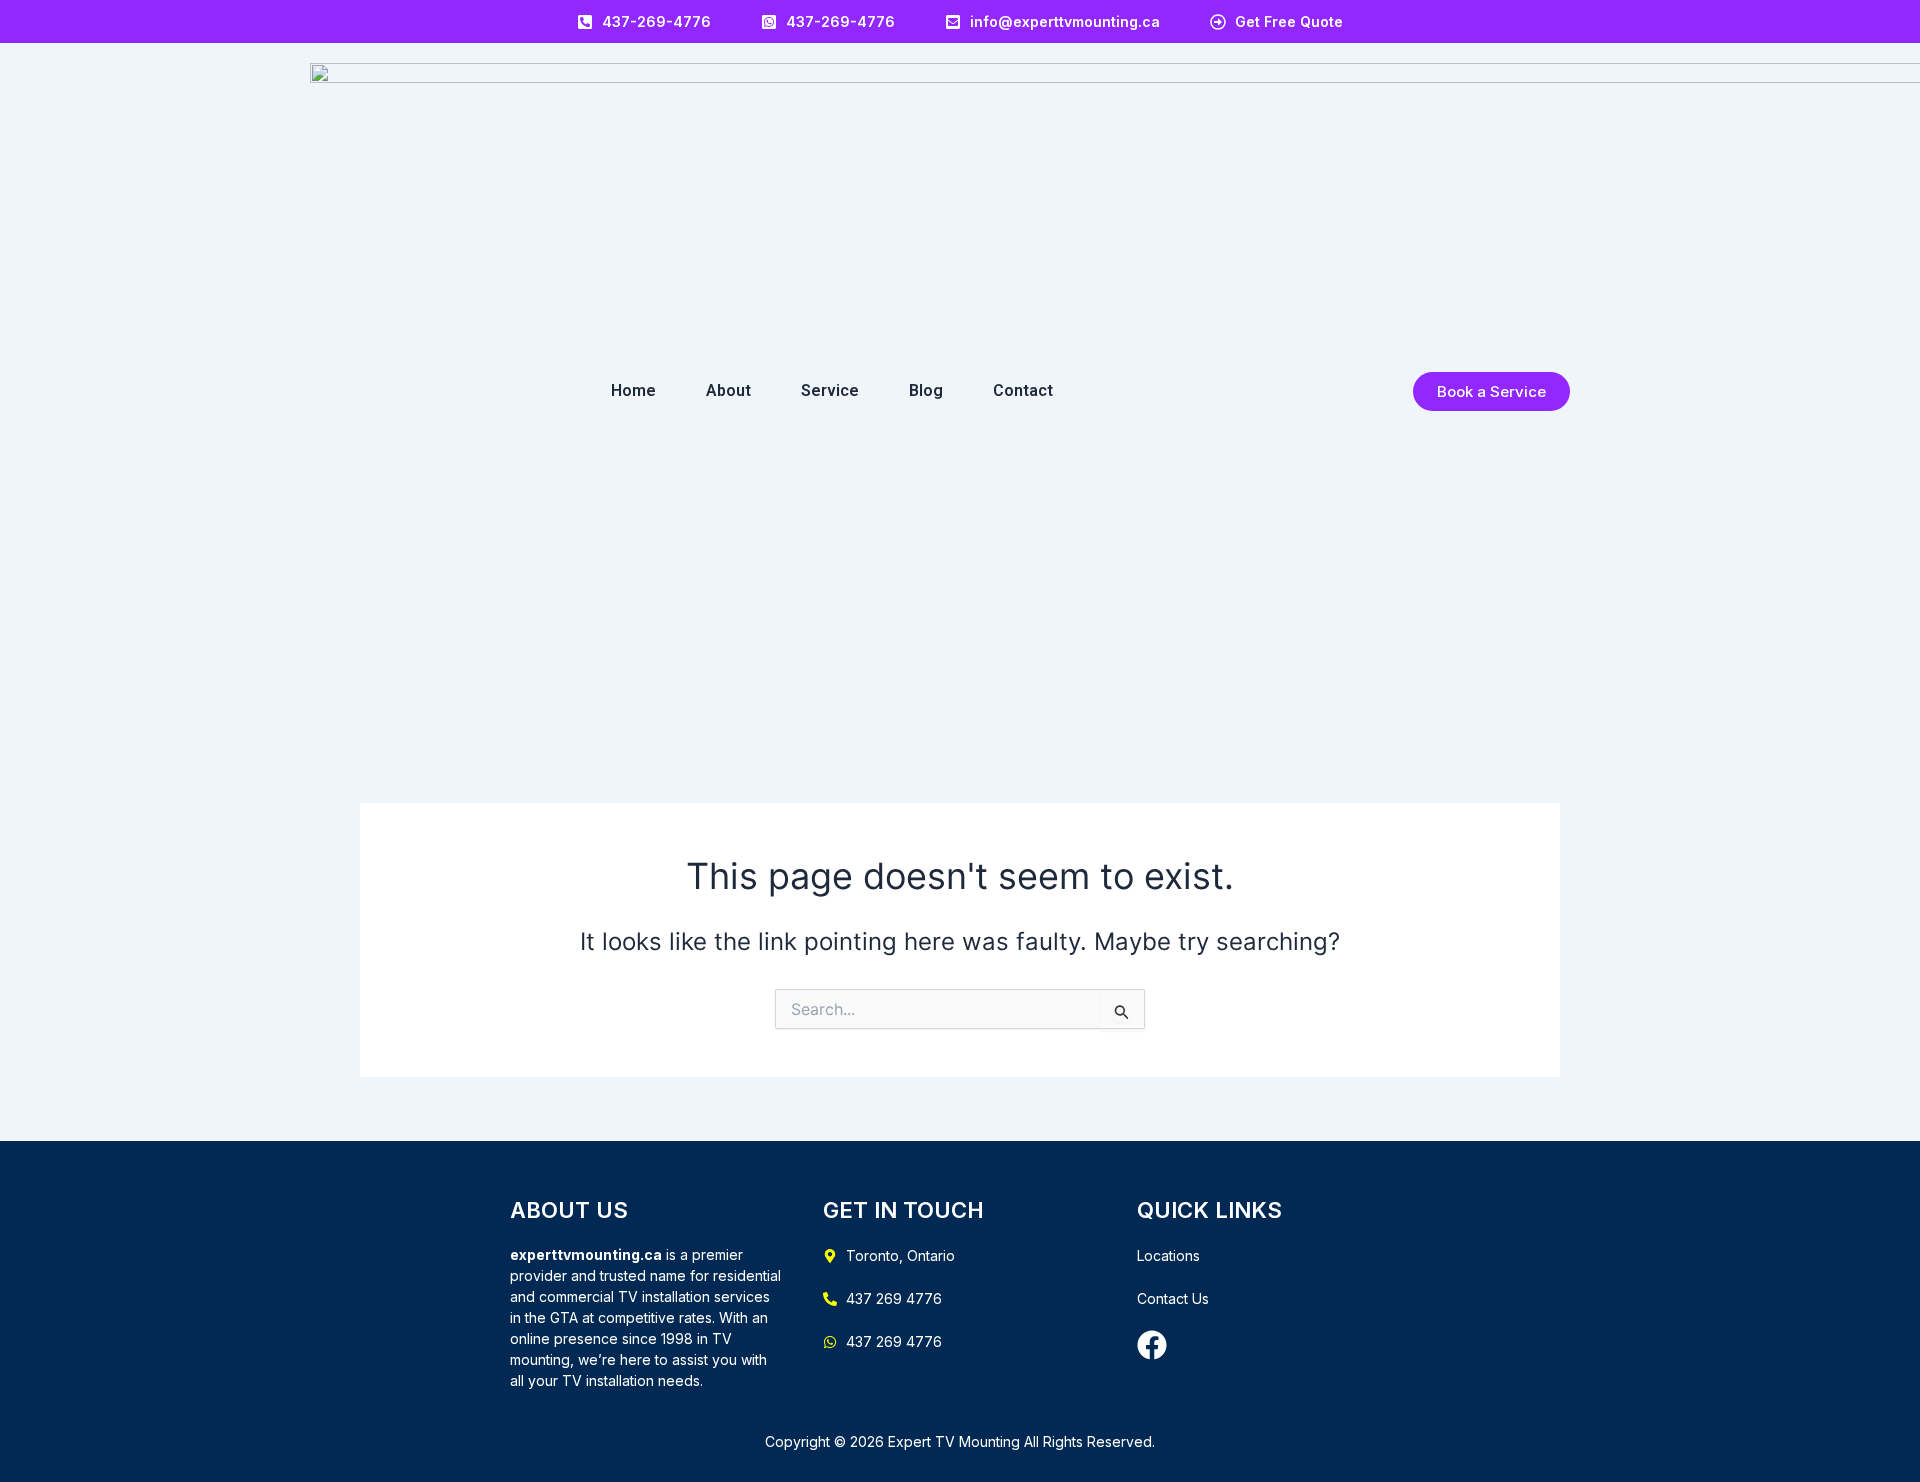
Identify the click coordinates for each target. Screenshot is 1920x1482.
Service (830, 390)
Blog (926, 390)
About (728, 390)
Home (633, 390)
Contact (1023, 390)
